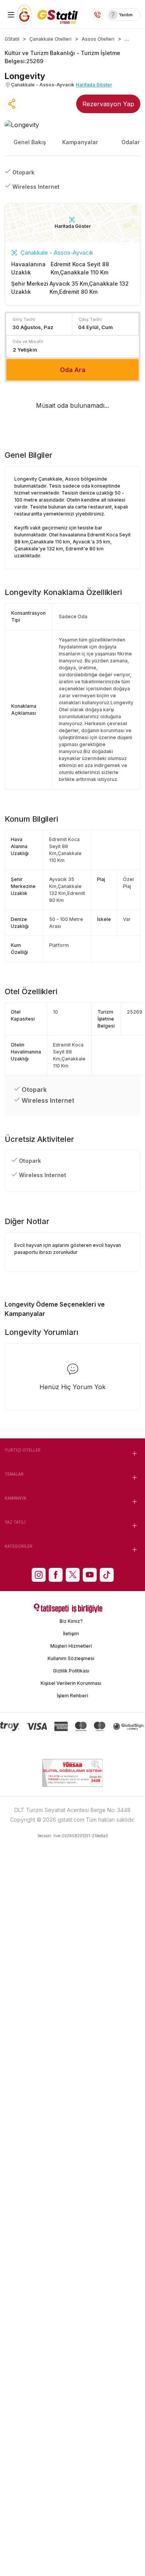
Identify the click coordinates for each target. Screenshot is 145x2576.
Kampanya (15, 1498)
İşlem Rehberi (72, 1696)
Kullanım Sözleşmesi (71, 1658)
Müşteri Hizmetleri (71, 1646)
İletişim (71, 1634)
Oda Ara (73, 370)
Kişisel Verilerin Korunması (71, 1683)
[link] (123, 15)
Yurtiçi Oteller (23, 1450)
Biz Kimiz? (71, 1621)
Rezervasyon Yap (108, 104)
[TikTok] (107, 1575)
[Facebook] (56, 1575)
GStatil (12, 39)
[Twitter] (73, 1575)
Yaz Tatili (15, 1522)
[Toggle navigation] (11, 15)
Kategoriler (19, 1546)
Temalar (14, 1474)
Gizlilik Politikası (71, 1671)
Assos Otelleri (98, 39)
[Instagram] (39, 1575)
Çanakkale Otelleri (50, 39)
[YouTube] (90, 1575)
